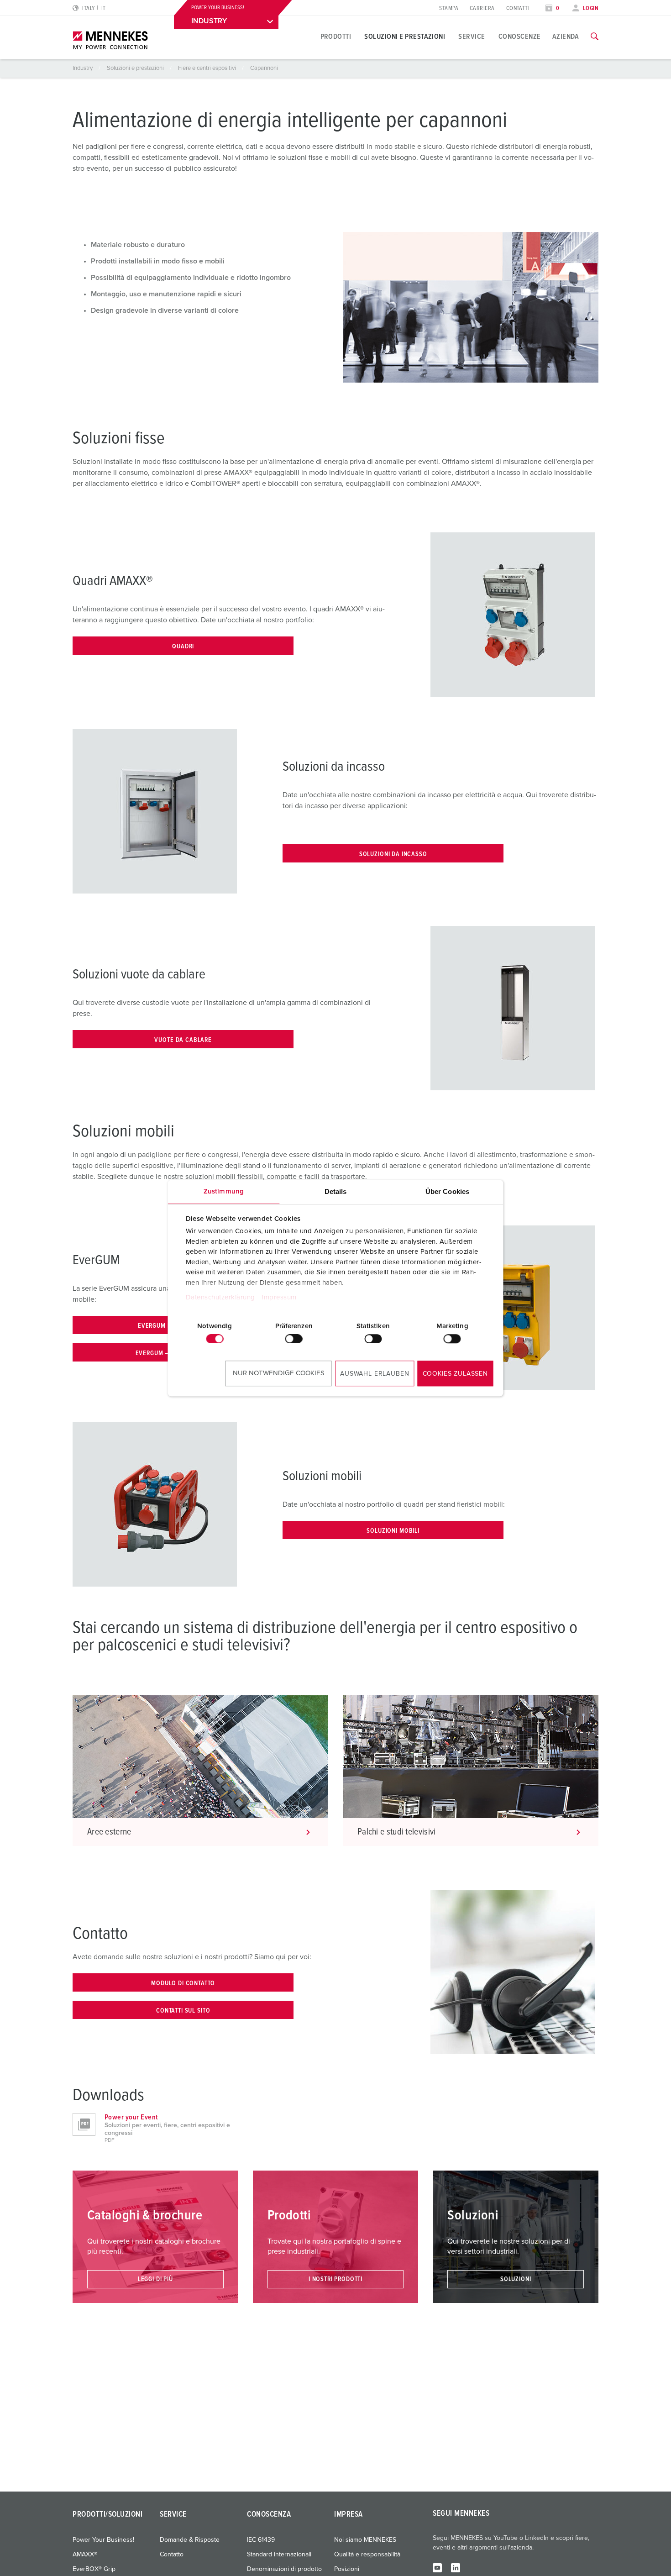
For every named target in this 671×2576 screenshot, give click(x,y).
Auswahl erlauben (375, 1374)
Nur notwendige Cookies (279, 1373)
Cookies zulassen (455, 1374)
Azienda (566, 37)
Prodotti (336, 37)
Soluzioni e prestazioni (405, 37)
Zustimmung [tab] (224, 1191)
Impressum (279, 1297)
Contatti (518, 8)
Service (472, 37)
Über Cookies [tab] (447, 1191)
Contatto (172, 2555)
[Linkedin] (456, 2567)
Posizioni (347, 2569)
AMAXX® (85, 2555)
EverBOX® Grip (94, 2569)
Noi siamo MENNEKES (365, 2540)
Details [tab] (336, 1191)
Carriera (482, 8)
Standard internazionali (279, 2555)
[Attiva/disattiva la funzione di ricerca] (595, 37)
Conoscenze (520, 37)
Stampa (449, 8)
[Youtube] (437, 2567)
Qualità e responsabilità (367, 2555)
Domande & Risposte (190, 2540)
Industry (83, 68)
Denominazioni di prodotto (284, 2569)
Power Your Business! (103, 2540)
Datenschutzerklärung (220, 1297)
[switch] (294, 1339)
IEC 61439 (261, 2540)
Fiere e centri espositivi (208, 68)
